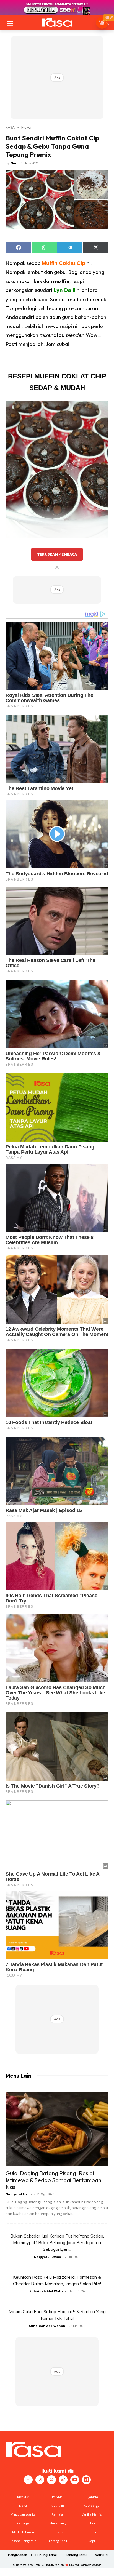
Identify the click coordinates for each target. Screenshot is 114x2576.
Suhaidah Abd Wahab (48, 2291)
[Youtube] (75, 2480)
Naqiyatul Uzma (19, 2194)
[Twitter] (51, 2480)
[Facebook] (28, 2480)
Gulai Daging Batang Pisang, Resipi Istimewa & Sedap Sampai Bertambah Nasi (53, 2180)
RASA (10, 127)
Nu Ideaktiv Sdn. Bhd (53, 2565)
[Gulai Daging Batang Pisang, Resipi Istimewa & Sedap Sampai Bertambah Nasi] (57, 2129)
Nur (14, 163)
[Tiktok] (63, 2480)
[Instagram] (40, 2480)
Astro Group (94, 2565)
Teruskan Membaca (57, 554)
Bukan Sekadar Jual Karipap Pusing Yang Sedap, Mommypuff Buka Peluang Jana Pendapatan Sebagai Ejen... (57, 2242)
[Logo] (57, 23)
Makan (27, 127)
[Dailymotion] (86, 2480)
